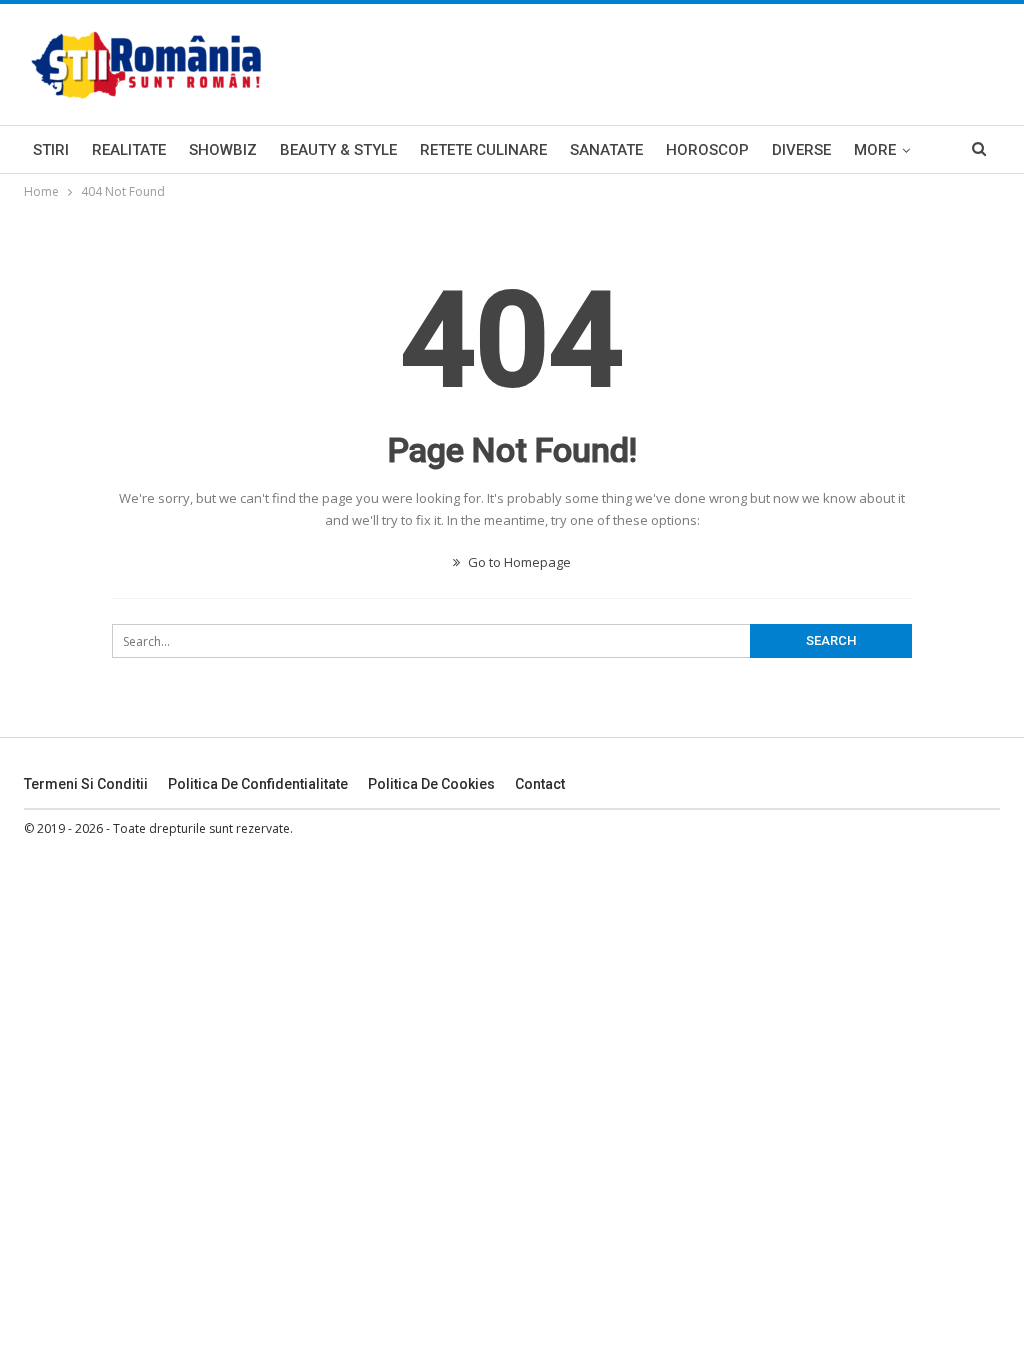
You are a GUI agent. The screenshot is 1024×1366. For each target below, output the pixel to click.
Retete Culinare (483, 150)
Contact (540, 784)
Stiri (51, 150)
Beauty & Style (338, 150)
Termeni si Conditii (86, 784)
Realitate (129, 150)
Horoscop (707, 150)
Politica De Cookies (431, 784)
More (875, 150)
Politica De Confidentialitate (258, 784)
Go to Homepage (518, 562)
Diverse (801, 150)
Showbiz (223, 150)
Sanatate (606, 150)
